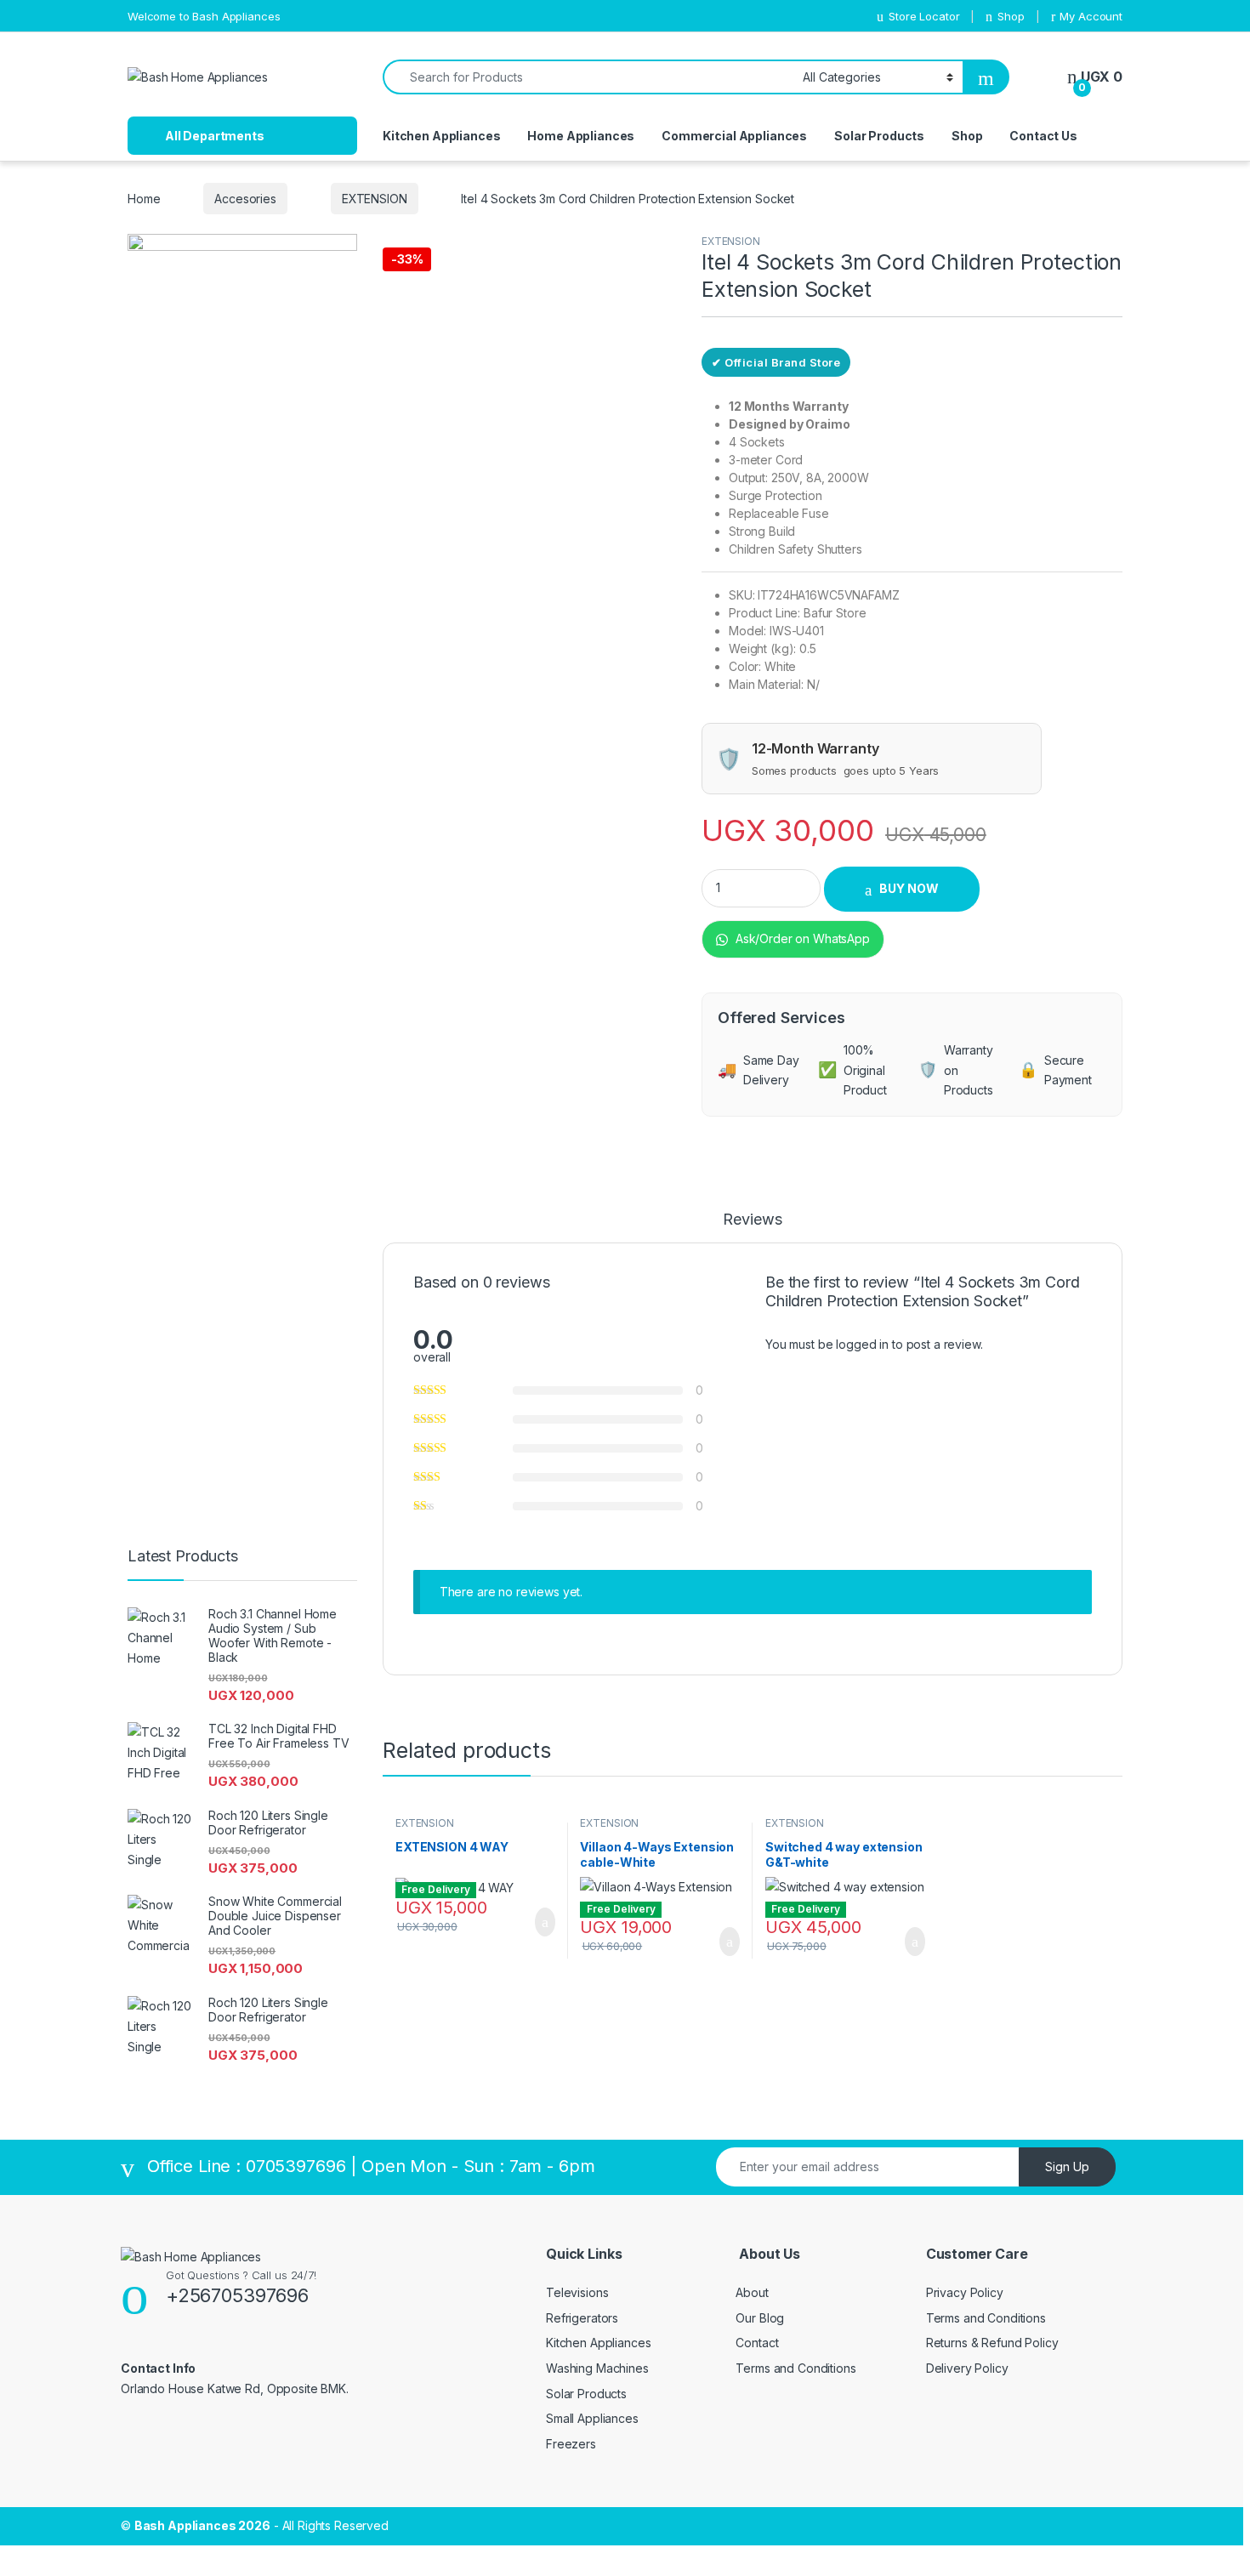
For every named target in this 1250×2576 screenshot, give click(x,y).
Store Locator (924, 16)
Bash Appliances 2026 (202, 2525)
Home (144, 199)
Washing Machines (597, 2368)
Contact (757, 2343)
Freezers (571, 2444)
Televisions (577, 2292)
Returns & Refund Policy (992, 2343)
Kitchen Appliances (441, 136)
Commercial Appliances (734, 136)
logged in (862, 1344)
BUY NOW (909, 888)
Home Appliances (581, 136)
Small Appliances (592, 2418)
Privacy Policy (965, 2292)
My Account (1091, 16)
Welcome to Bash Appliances (204, 16)
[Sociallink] (128, 2425)
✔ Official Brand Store (776, 362)
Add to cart (544, 1922)
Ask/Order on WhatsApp (801, 938)
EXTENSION (375, 199)
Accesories (245, 199)
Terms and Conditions (795, 2368)
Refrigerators (582, 2318)
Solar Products (879, 136)
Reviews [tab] (752, 1220)
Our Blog (760, 2318)
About (752, 2292)
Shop (1011, 16)
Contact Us (1043, 136)
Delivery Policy (967, 2368)
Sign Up (1067, 2167)
